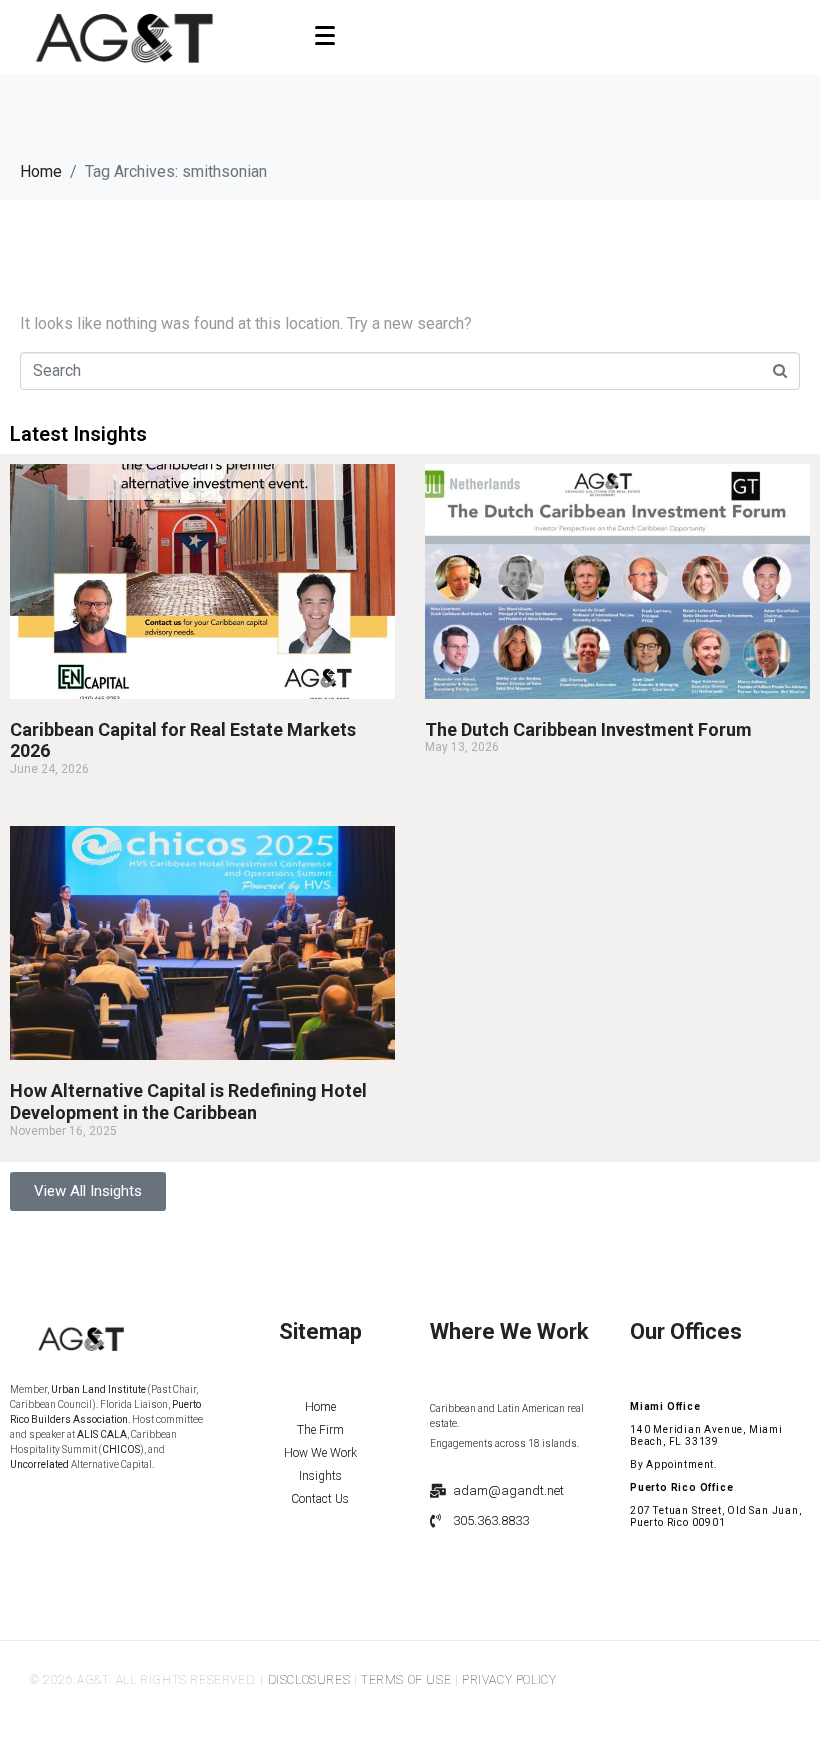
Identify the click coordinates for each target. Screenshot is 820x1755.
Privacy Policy (509, 1680)
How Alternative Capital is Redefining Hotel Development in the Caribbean (188, 1101)
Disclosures (309, 1680)
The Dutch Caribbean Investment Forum (588, 729)
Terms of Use (406, 1680)
